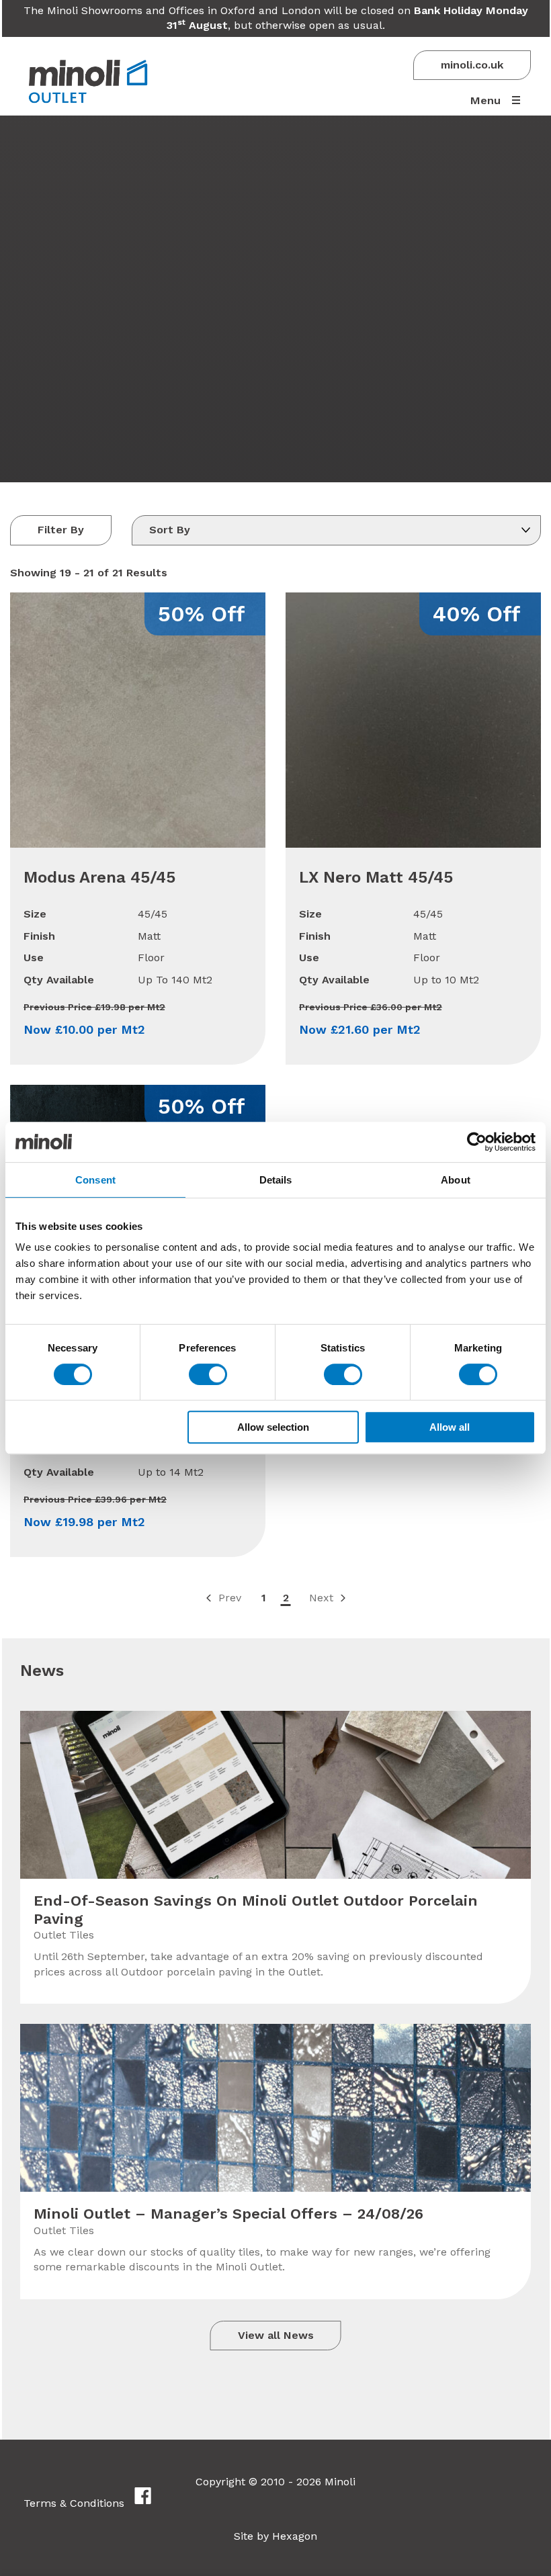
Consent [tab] (95, 1180)
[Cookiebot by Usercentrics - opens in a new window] (477, 1142)
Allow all (450, 1427)
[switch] (208, 1374)
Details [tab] (276, 1180)
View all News (276, 2335)
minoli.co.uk (472, 65)
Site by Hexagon (275, 2536)
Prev (230, 1598)
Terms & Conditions (74, 2503)
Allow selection (273, 1427)
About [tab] (456, 1180)
